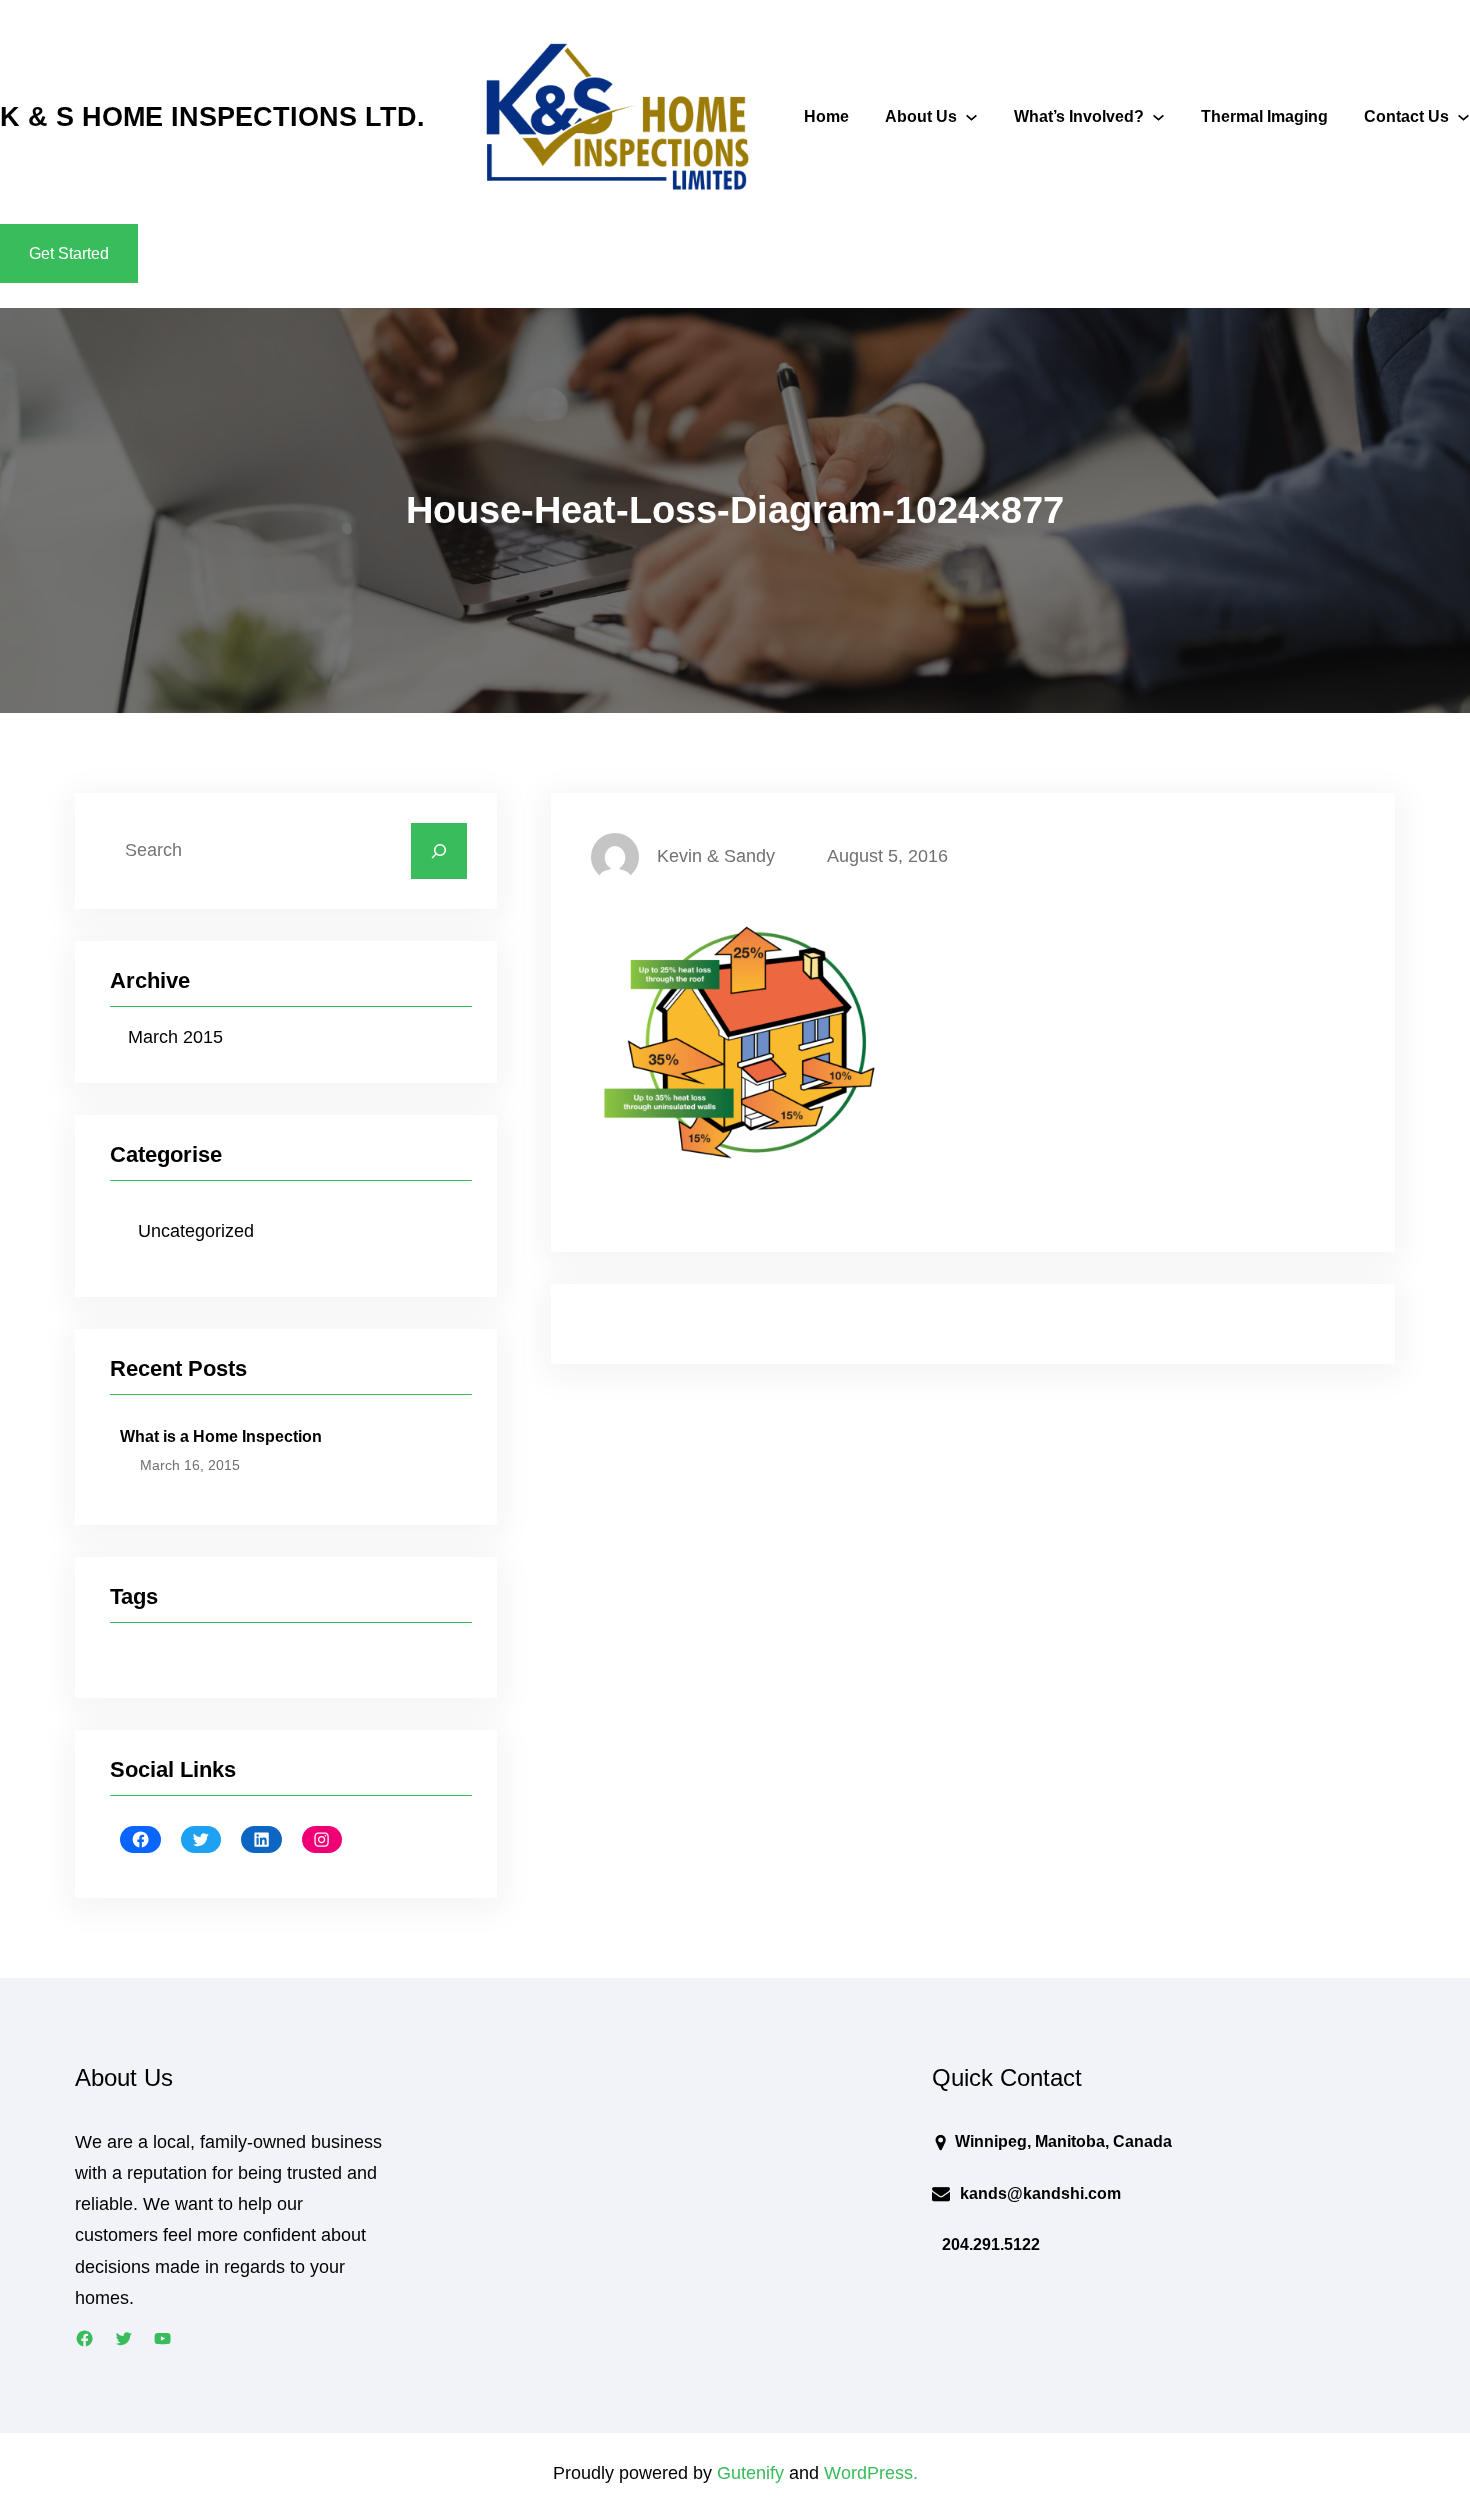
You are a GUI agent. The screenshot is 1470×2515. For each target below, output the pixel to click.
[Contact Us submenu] (1463, 116)
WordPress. (871, 2473)
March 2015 (175, 1037)
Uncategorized (196, 1231)
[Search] (439, 851)
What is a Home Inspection (221, 1436)
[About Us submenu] (971, 116)
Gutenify (753, 2473)
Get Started (69, 253)
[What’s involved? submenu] (1158, 116)
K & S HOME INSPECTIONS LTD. (212, 116)
